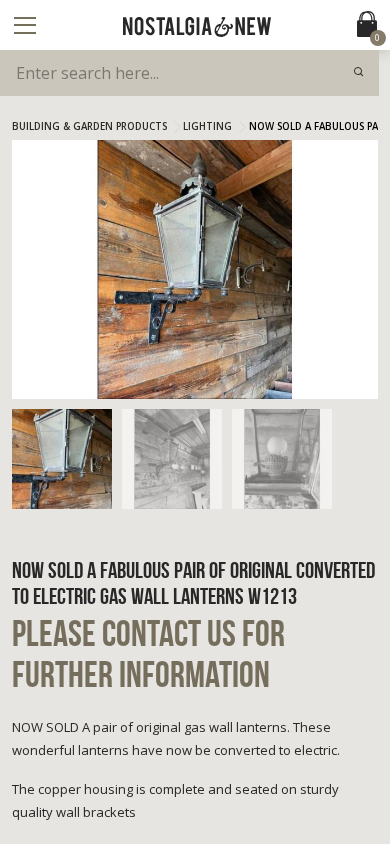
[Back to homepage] (197, 27)
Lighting (207, 126)
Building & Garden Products (89, 126)
